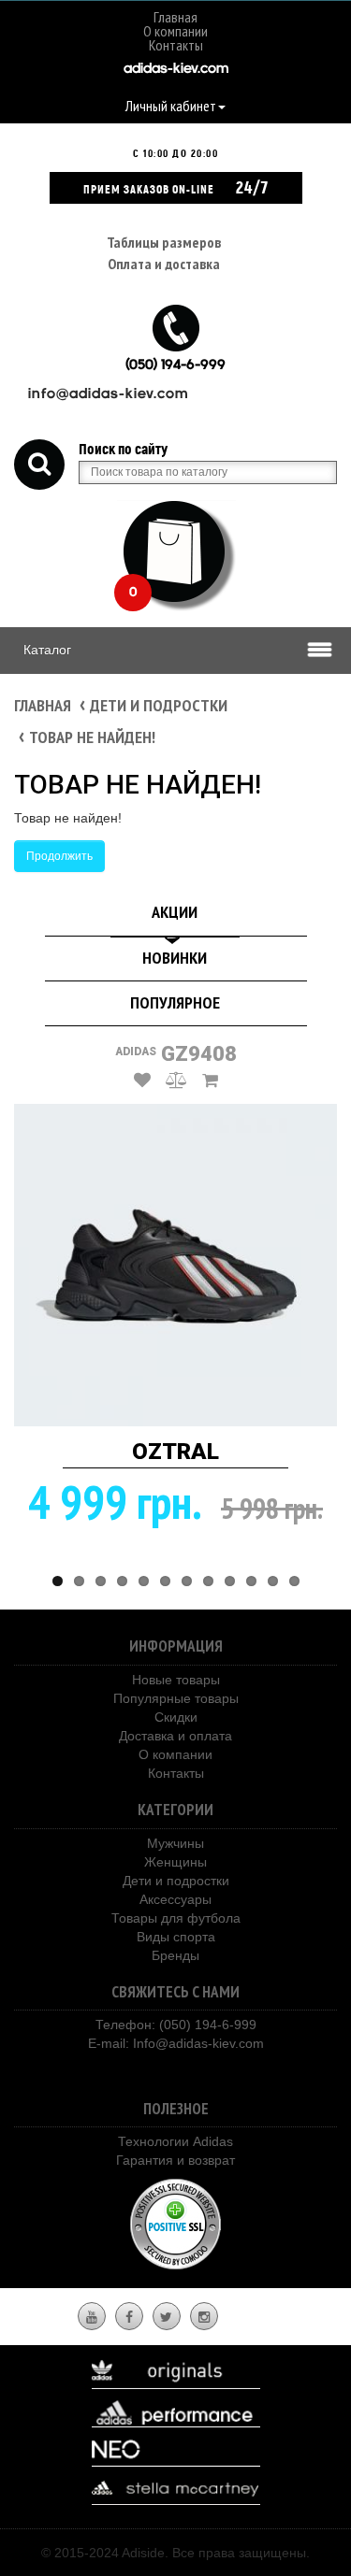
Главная (175, 17)
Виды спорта (176, 1937)
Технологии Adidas (175, 2141)
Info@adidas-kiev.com (198, 2043)
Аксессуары (175, 1899)
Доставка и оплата (175, 1736)
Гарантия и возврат (175, 2160)
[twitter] (167, 2317)
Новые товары (176, 1680)
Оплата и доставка (164, 264)
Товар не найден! (92, 737)
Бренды (175, 1955)
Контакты (176, 45)
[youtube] (92, 2317)
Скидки (176, 1717)
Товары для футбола (176, 1918)
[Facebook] (129, 2317)
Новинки (175, 958)
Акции (175, 912)
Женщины (175, 1862)
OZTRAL (175, 1452)
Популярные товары (176, 1698)
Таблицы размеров (164, 242)
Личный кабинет (171, 106)
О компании (175, 31)
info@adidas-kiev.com (108, 395)
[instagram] (204, 2317)
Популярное (175, 1002)
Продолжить (59, 856)
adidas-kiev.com (176, 70)
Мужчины (175, 1843)
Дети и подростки (159, 705)
